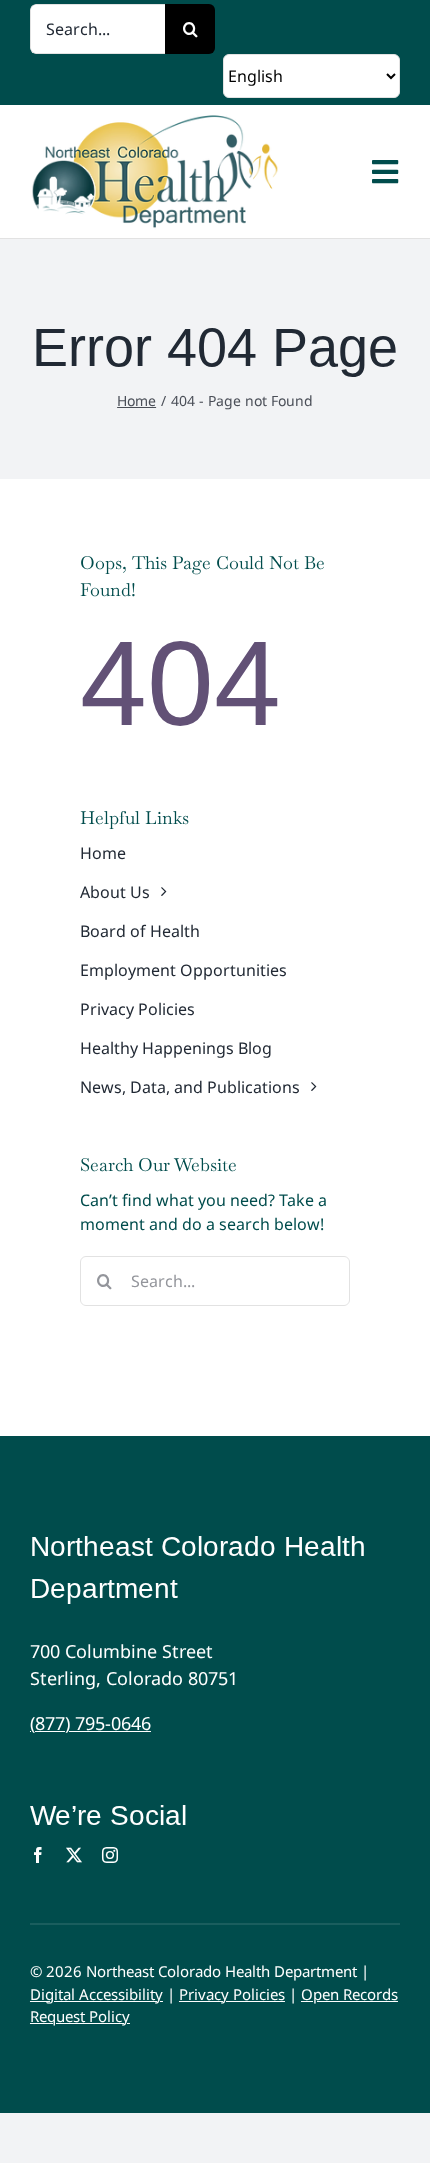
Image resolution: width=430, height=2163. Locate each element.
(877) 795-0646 (90, 1723)
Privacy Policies (232, 1994)
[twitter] (74, 1855)
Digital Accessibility (96, 1994)
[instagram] (110, 1855)
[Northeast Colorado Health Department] (196, 171)
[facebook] (38, 1855)
